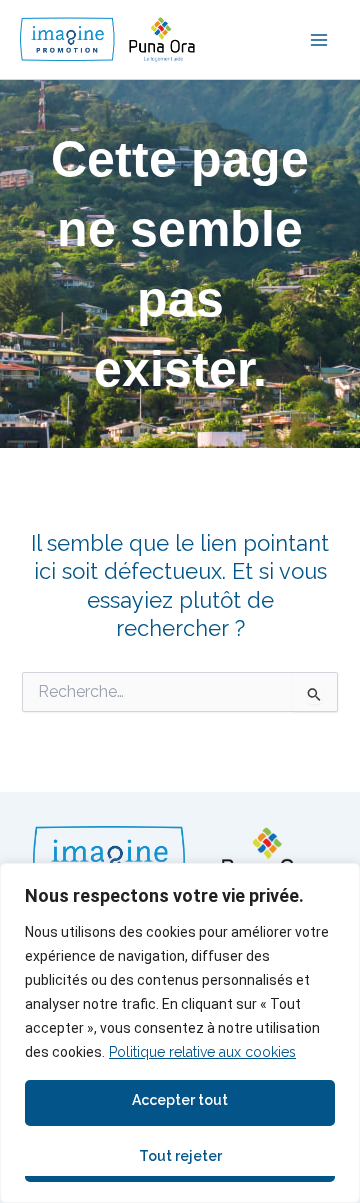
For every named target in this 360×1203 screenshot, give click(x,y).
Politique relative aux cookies (202, 1052)
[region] (180, 1033)
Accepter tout (180, 1100)
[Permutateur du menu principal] (319, 40)
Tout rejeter (180, 1156)
